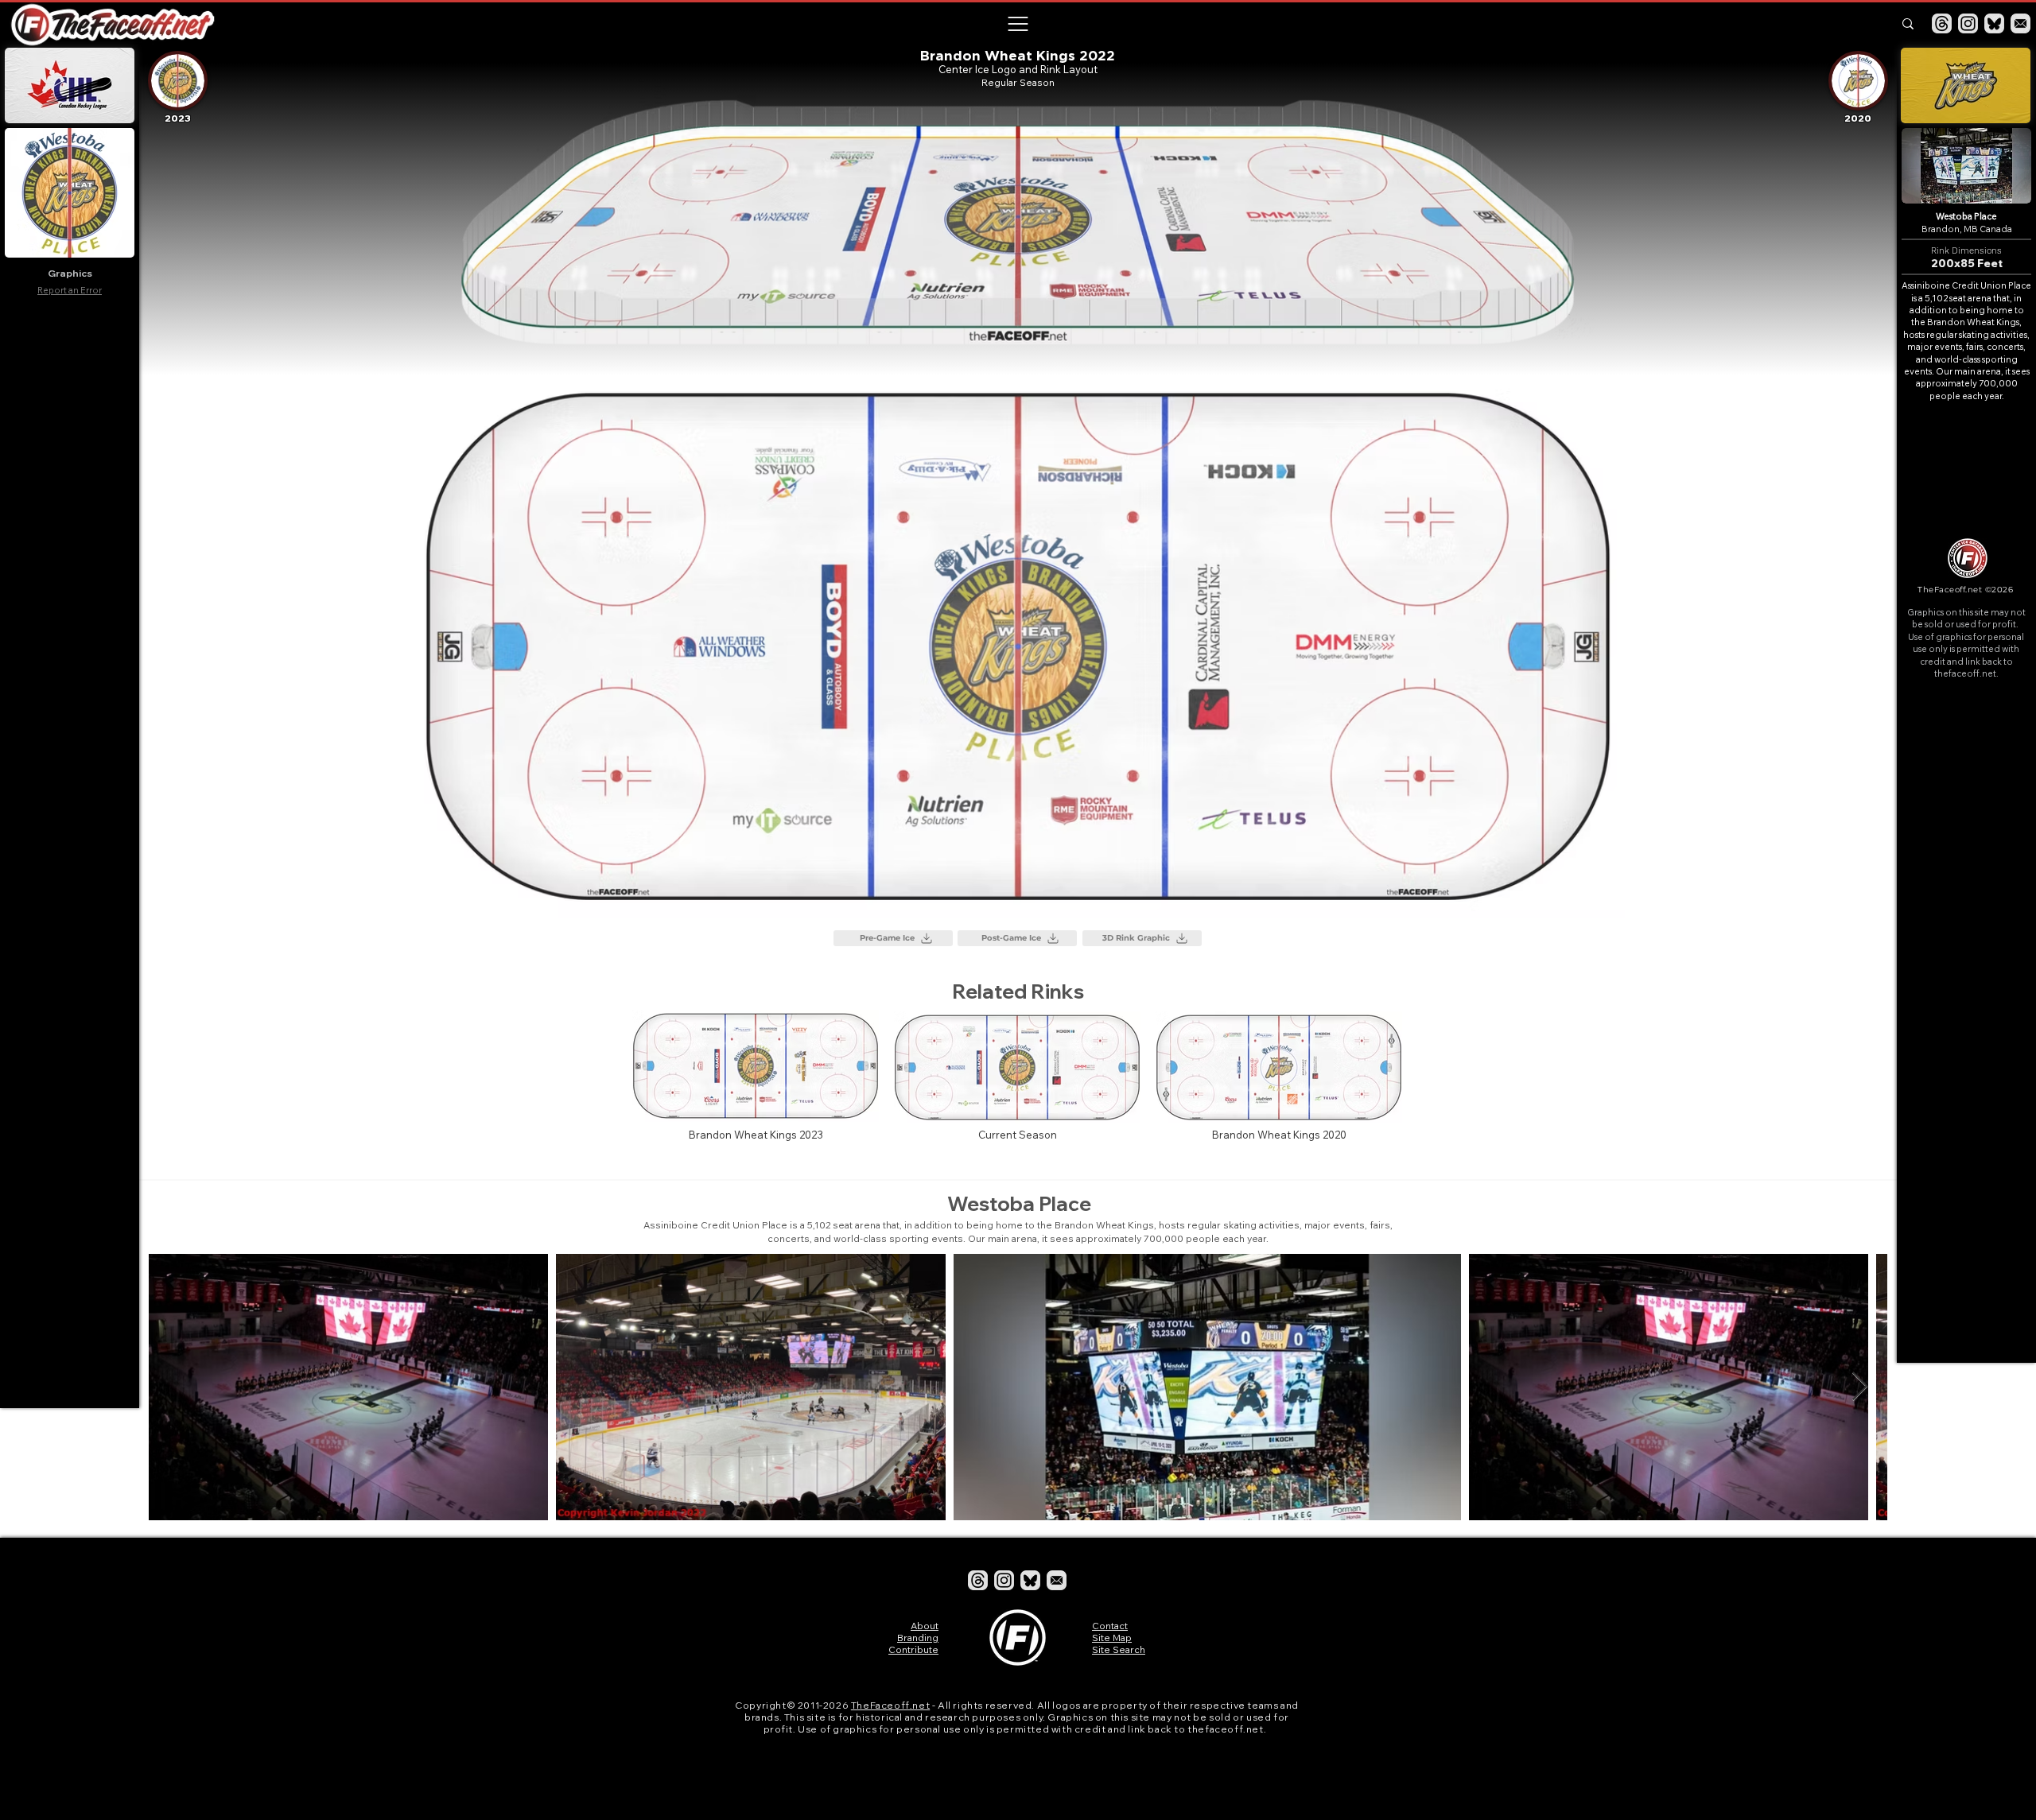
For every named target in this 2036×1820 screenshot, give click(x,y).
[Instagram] (1968, 23)
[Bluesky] (1994, 23)
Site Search (1119, 1649)
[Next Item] (1860, 1387)
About (925, 1626)
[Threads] (1942, 23)
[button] (1017, 24)
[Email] (2020, 23)
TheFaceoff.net (890, 1705)
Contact (1110, 1626)
